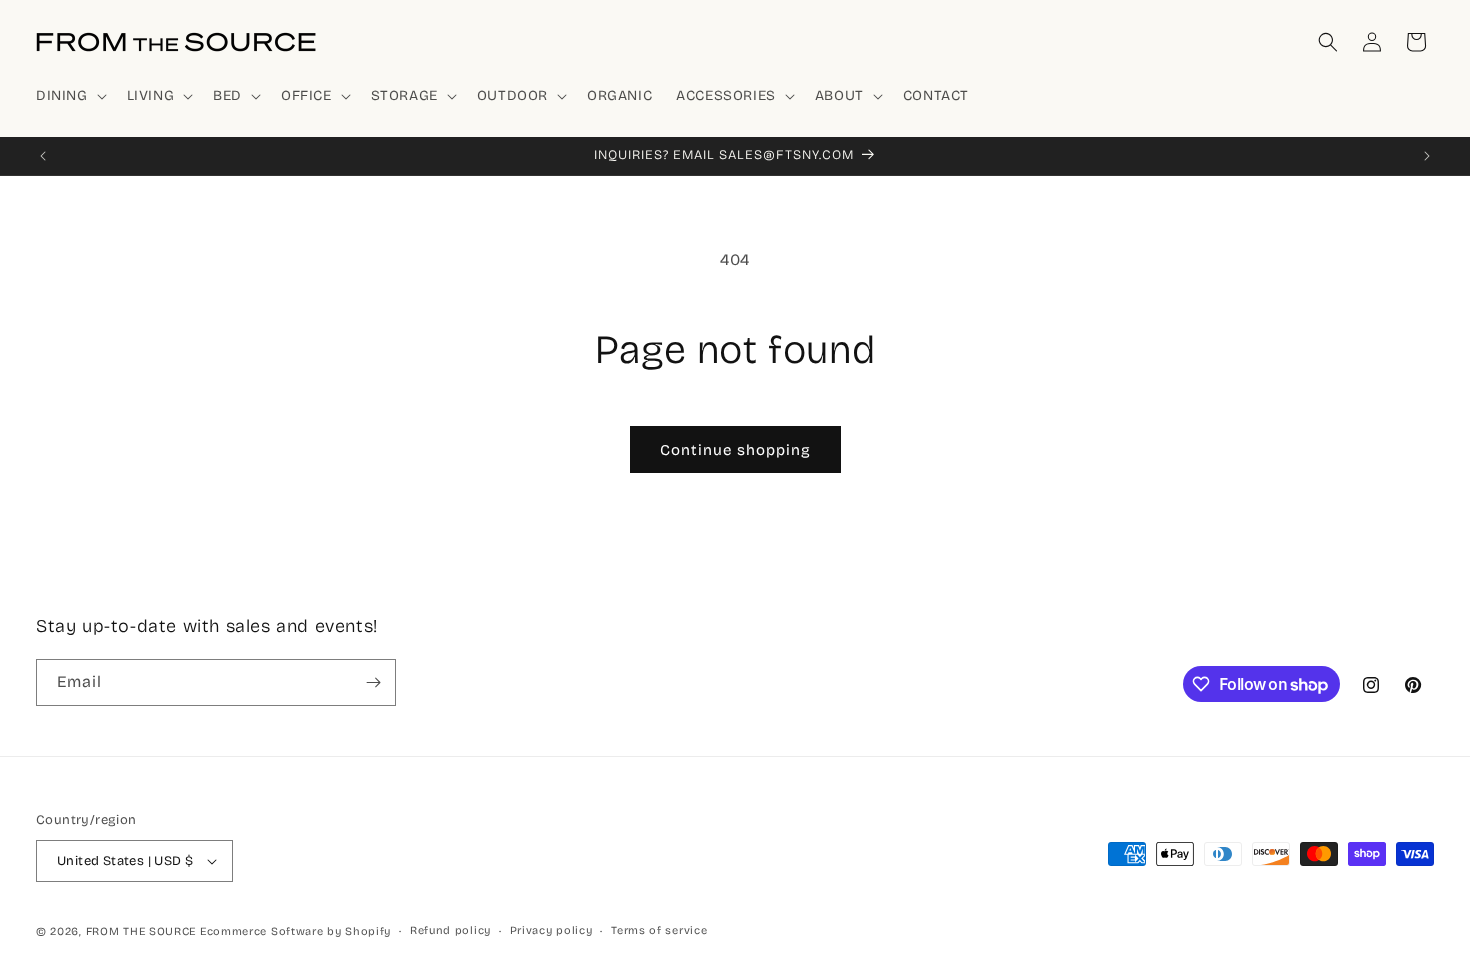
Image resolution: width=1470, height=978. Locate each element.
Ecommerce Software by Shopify (295, 931)
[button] (69, 96)
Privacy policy (551, 930)
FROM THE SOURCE (141, 931)
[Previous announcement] (43, 156)
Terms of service (659, 930)
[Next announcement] (1427, 156)
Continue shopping (735, 450)
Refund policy (450, 930)
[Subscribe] (373, 682)
